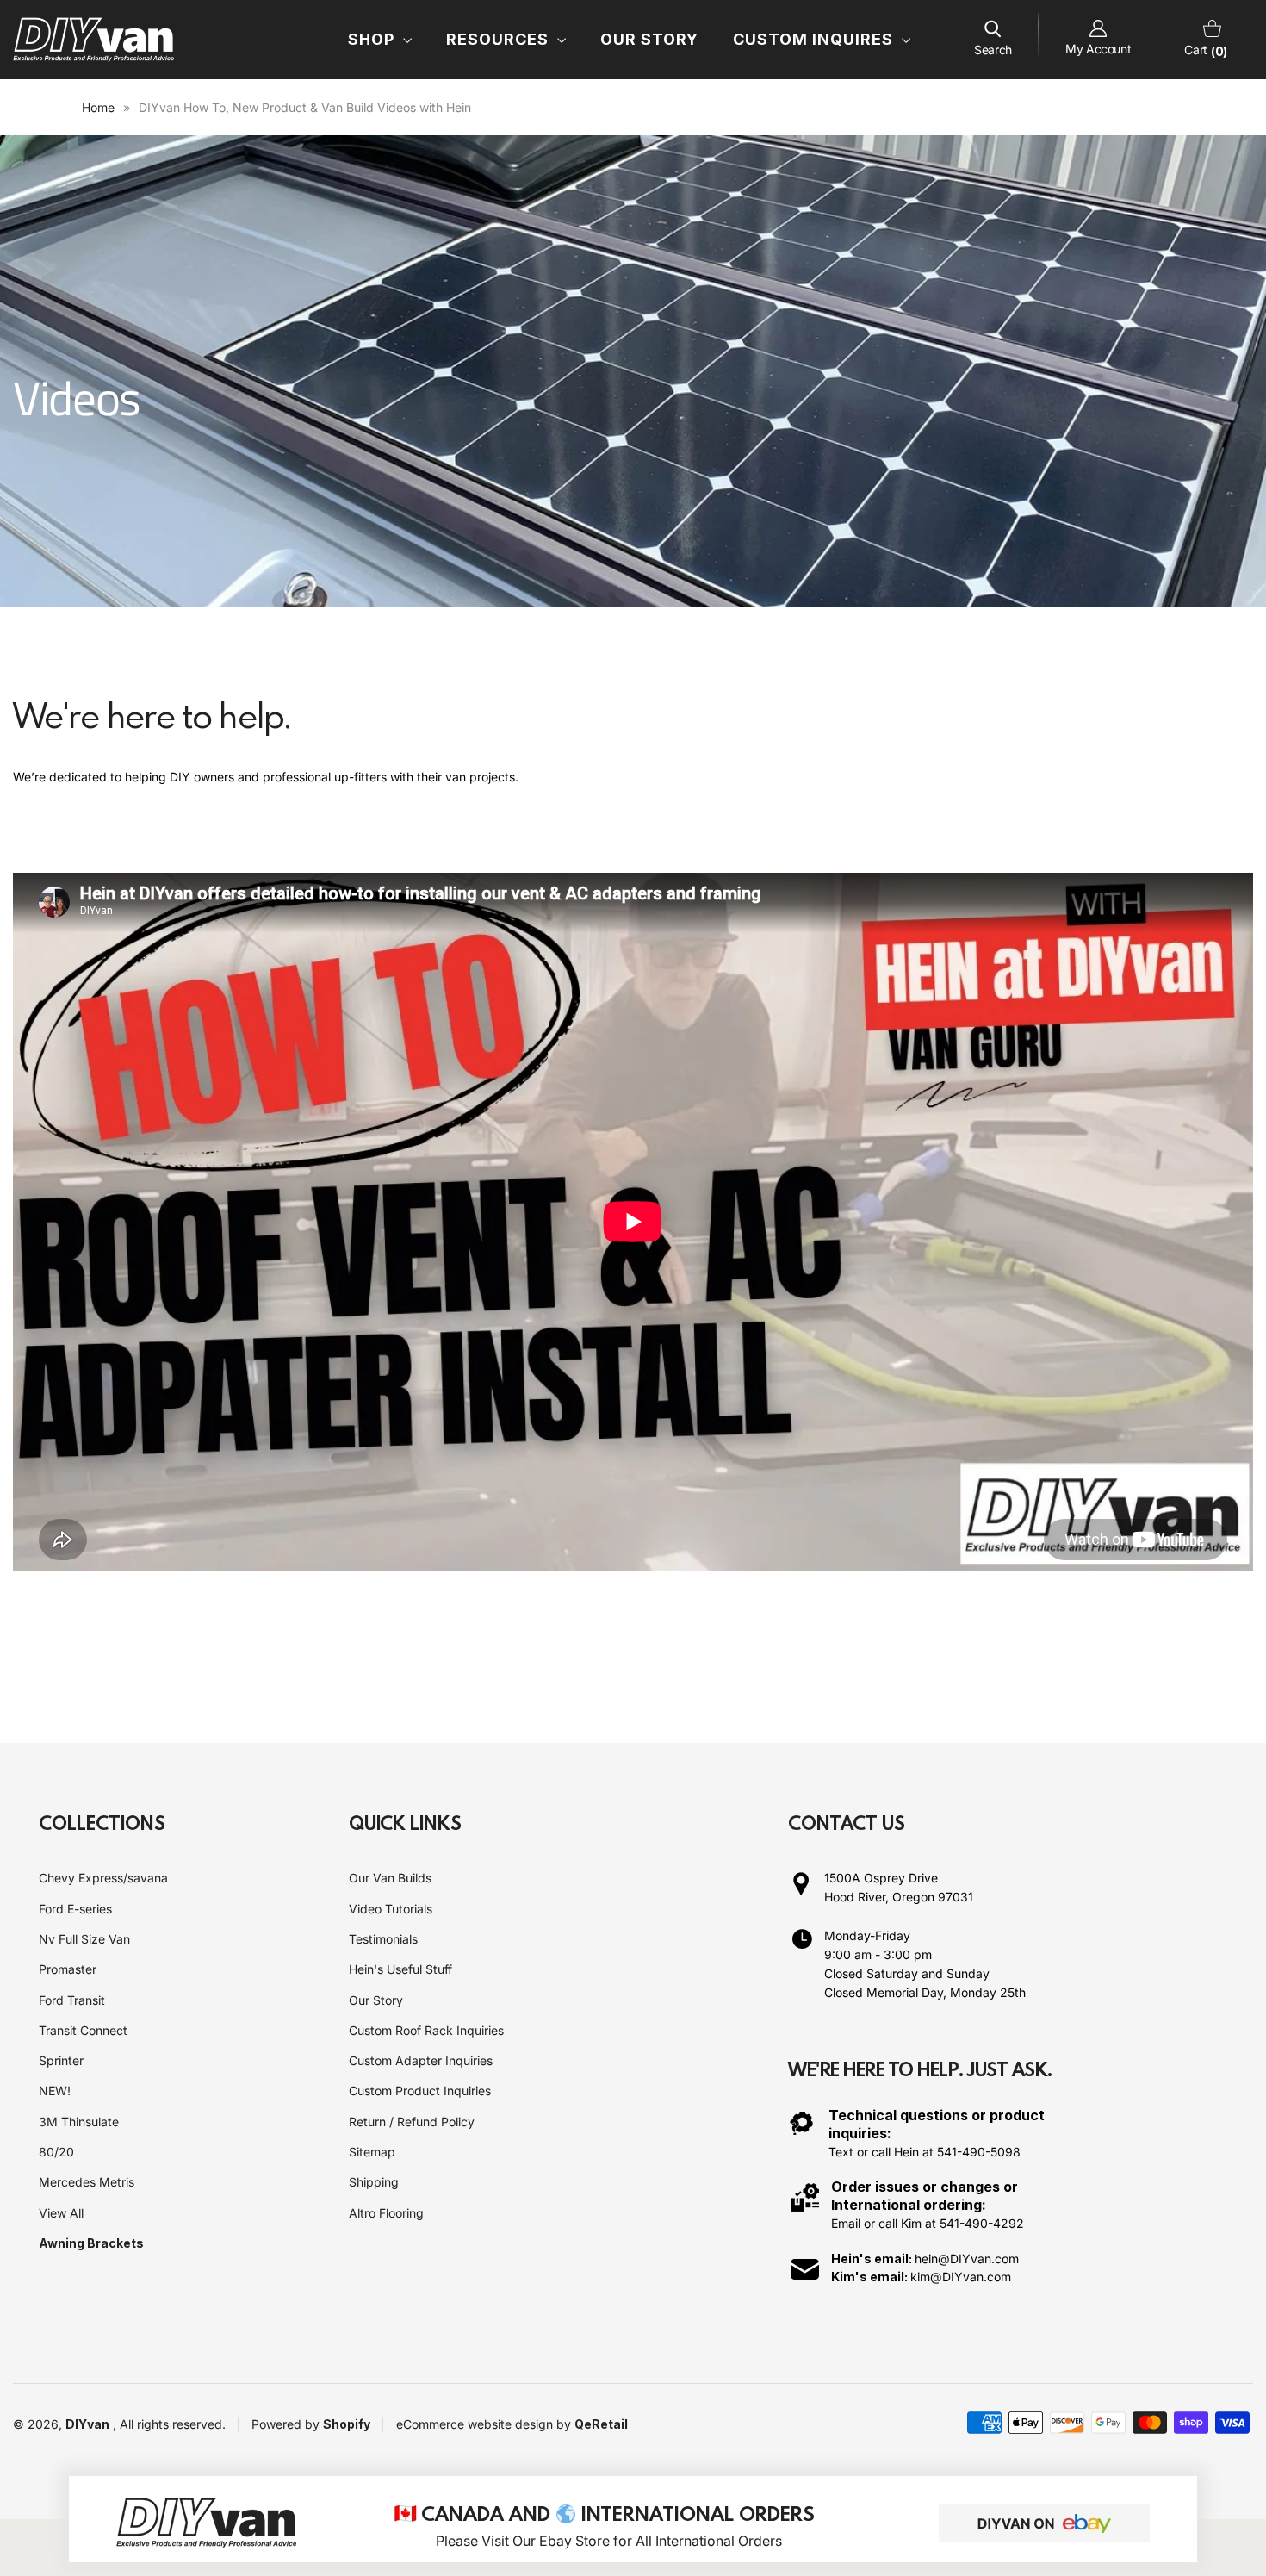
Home (98, 107)
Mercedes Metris (87, 2182)
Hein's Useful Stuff (400, 1969)
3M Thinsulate (79, 2122)
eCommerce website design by (485, 2424)
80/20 (56, 2152)
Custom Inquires (815, 39)
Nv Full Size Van (84, 1939)
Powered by (287, 2424)
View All (61, 2213)
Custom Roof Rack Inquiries (426, 2030)
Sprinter (61, 2060)
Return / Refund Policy (412, 2122)
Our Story (649, 39)
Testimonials (383, 1939)
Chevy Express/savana (103, 1878)
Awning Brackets (91, 2243)
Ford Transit (72, 2000)
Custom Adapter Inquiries (421, 2060)
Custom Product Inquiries (420, 2091)
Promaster (68, 1969)
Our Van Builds (390, 1878)
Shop (373, 39)
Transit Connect (83, 2030)
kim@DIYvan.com (961, 2277)
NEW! (55, 2091)
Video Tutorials (391, 1909)
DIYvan (87, 2424)
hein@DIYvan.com (967, 2259)
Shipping (374, 2182)
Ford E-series (75, 1909)
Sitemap (372, 2152)
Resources (500, 39)
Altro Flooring (386, 2213)
